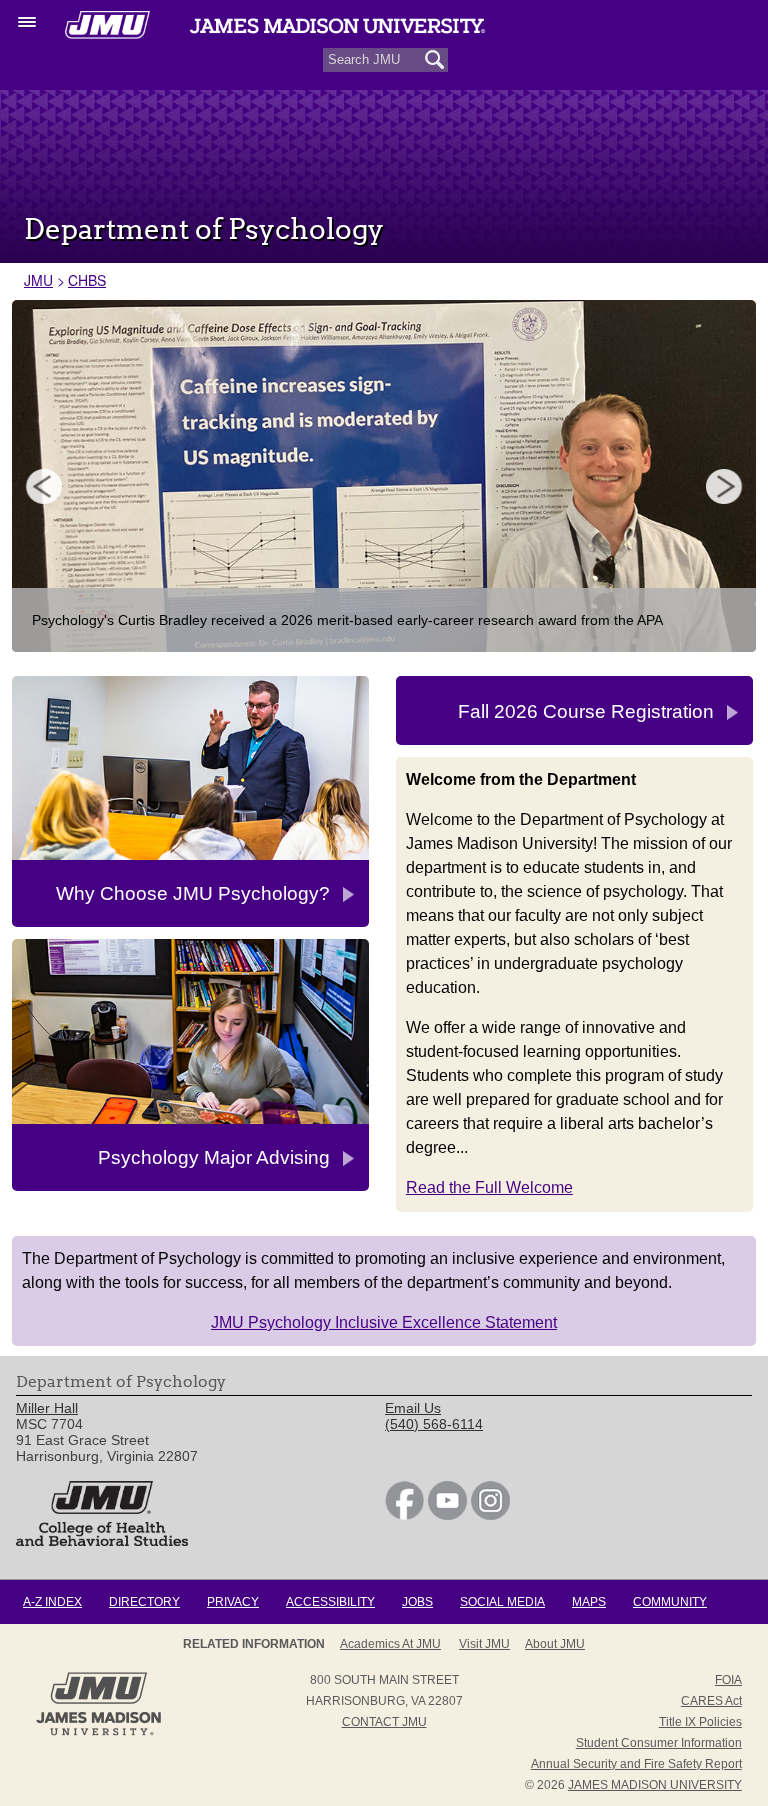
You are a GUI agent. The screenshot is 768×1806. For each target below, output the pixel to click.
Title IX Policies (700, 1722)
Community (670, 1602)
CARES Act (711, 1701)
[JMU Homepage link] (98, 1733)
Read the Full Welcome (489, 1187)
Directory (144, 1602)
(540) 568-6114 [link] (434, 1424)
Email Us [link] (413, 1408)
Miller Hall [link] (47, 1408)
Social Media (502, 1602)
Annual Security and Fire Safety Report (636, 1764)
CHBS (87, 280)
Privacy (233, 1602)
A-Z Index (52, 1602)
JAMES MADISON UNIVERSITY (655, 1785)
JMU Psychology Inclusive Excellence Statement (384, 1322)
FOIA (728, 1680)
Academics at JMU (390, 1644)
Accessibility (330, 1602)
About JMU (555, 1644)
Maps (589, 1602)
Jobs (417, 1602)
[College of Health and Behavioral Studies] (102, 1541)
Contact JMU (384, 1722)
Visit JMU (484, 1644)
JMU (38, 280)
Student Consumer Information (659, 1743)
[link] (404, 1515)
